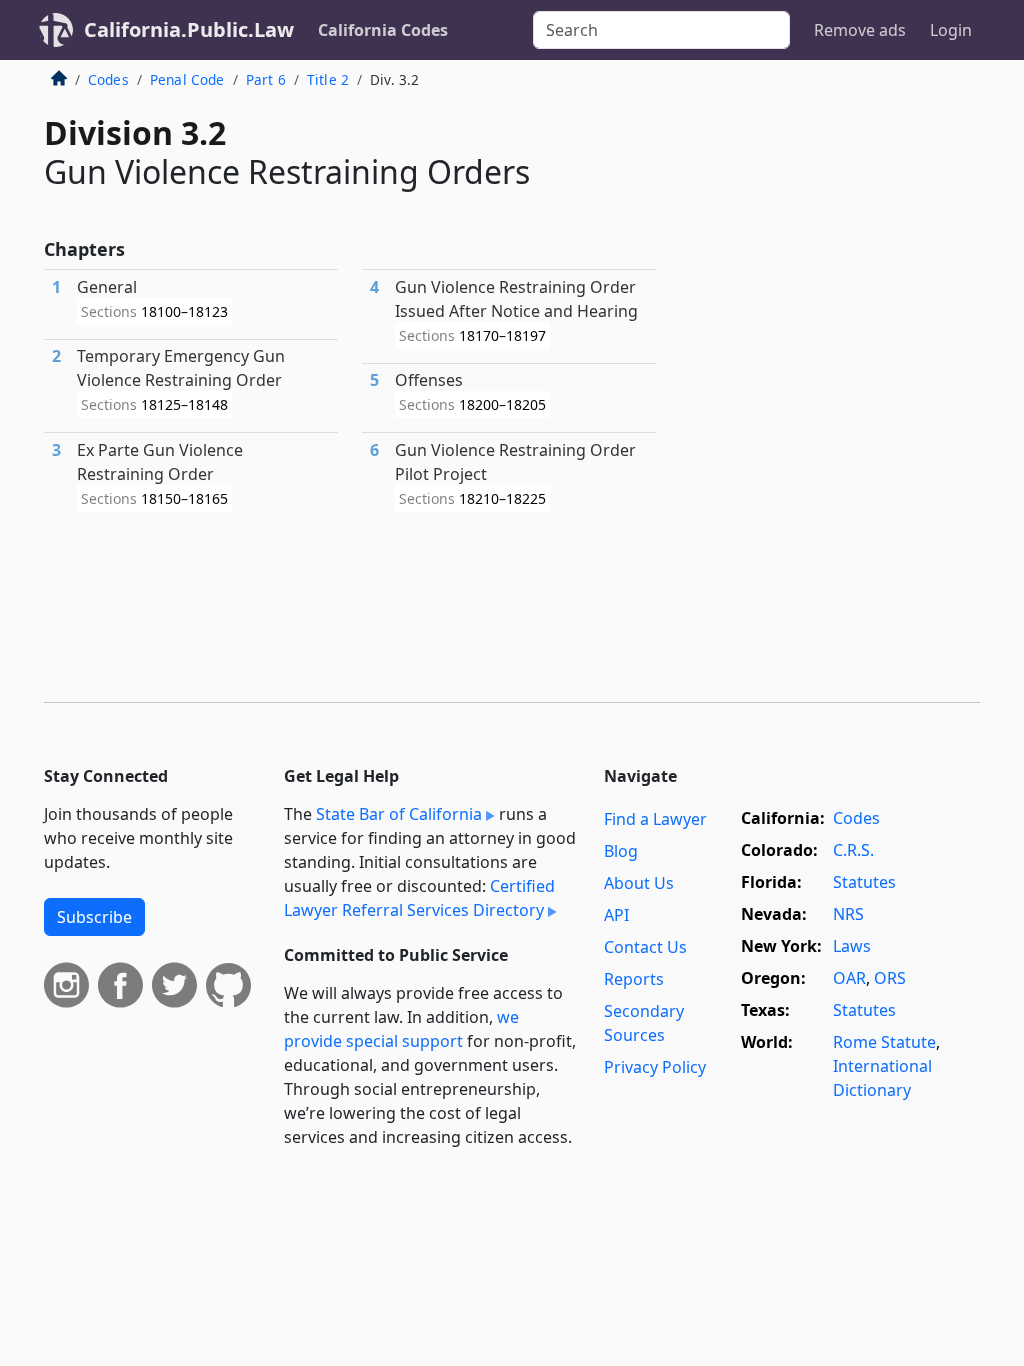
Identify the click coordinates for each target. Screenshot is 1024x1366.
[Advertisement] (830, 219)
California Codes (383, 30)
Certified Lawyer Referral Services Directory (419, 898)
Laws (852, 946)
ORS (890, 978)
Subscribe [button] (94, 917)
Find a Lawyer (655, 819)
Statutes (864, 882)
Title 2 (328, 79)
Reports (634, 979)
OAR (849, 978)
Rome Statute (884, 1042)
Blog (621, 851)
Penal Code (187, 79)
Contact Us (645, 947)
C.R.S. (853, 850)
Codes (108, 79)
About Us (639, 883)
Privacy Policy (655, 1067)
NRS (848, 914)
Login (951, 30)
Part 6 (266, 79)
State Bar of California (399, 814)
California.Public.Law (189, 29)
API (616, 915)
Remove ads (860, 30)
